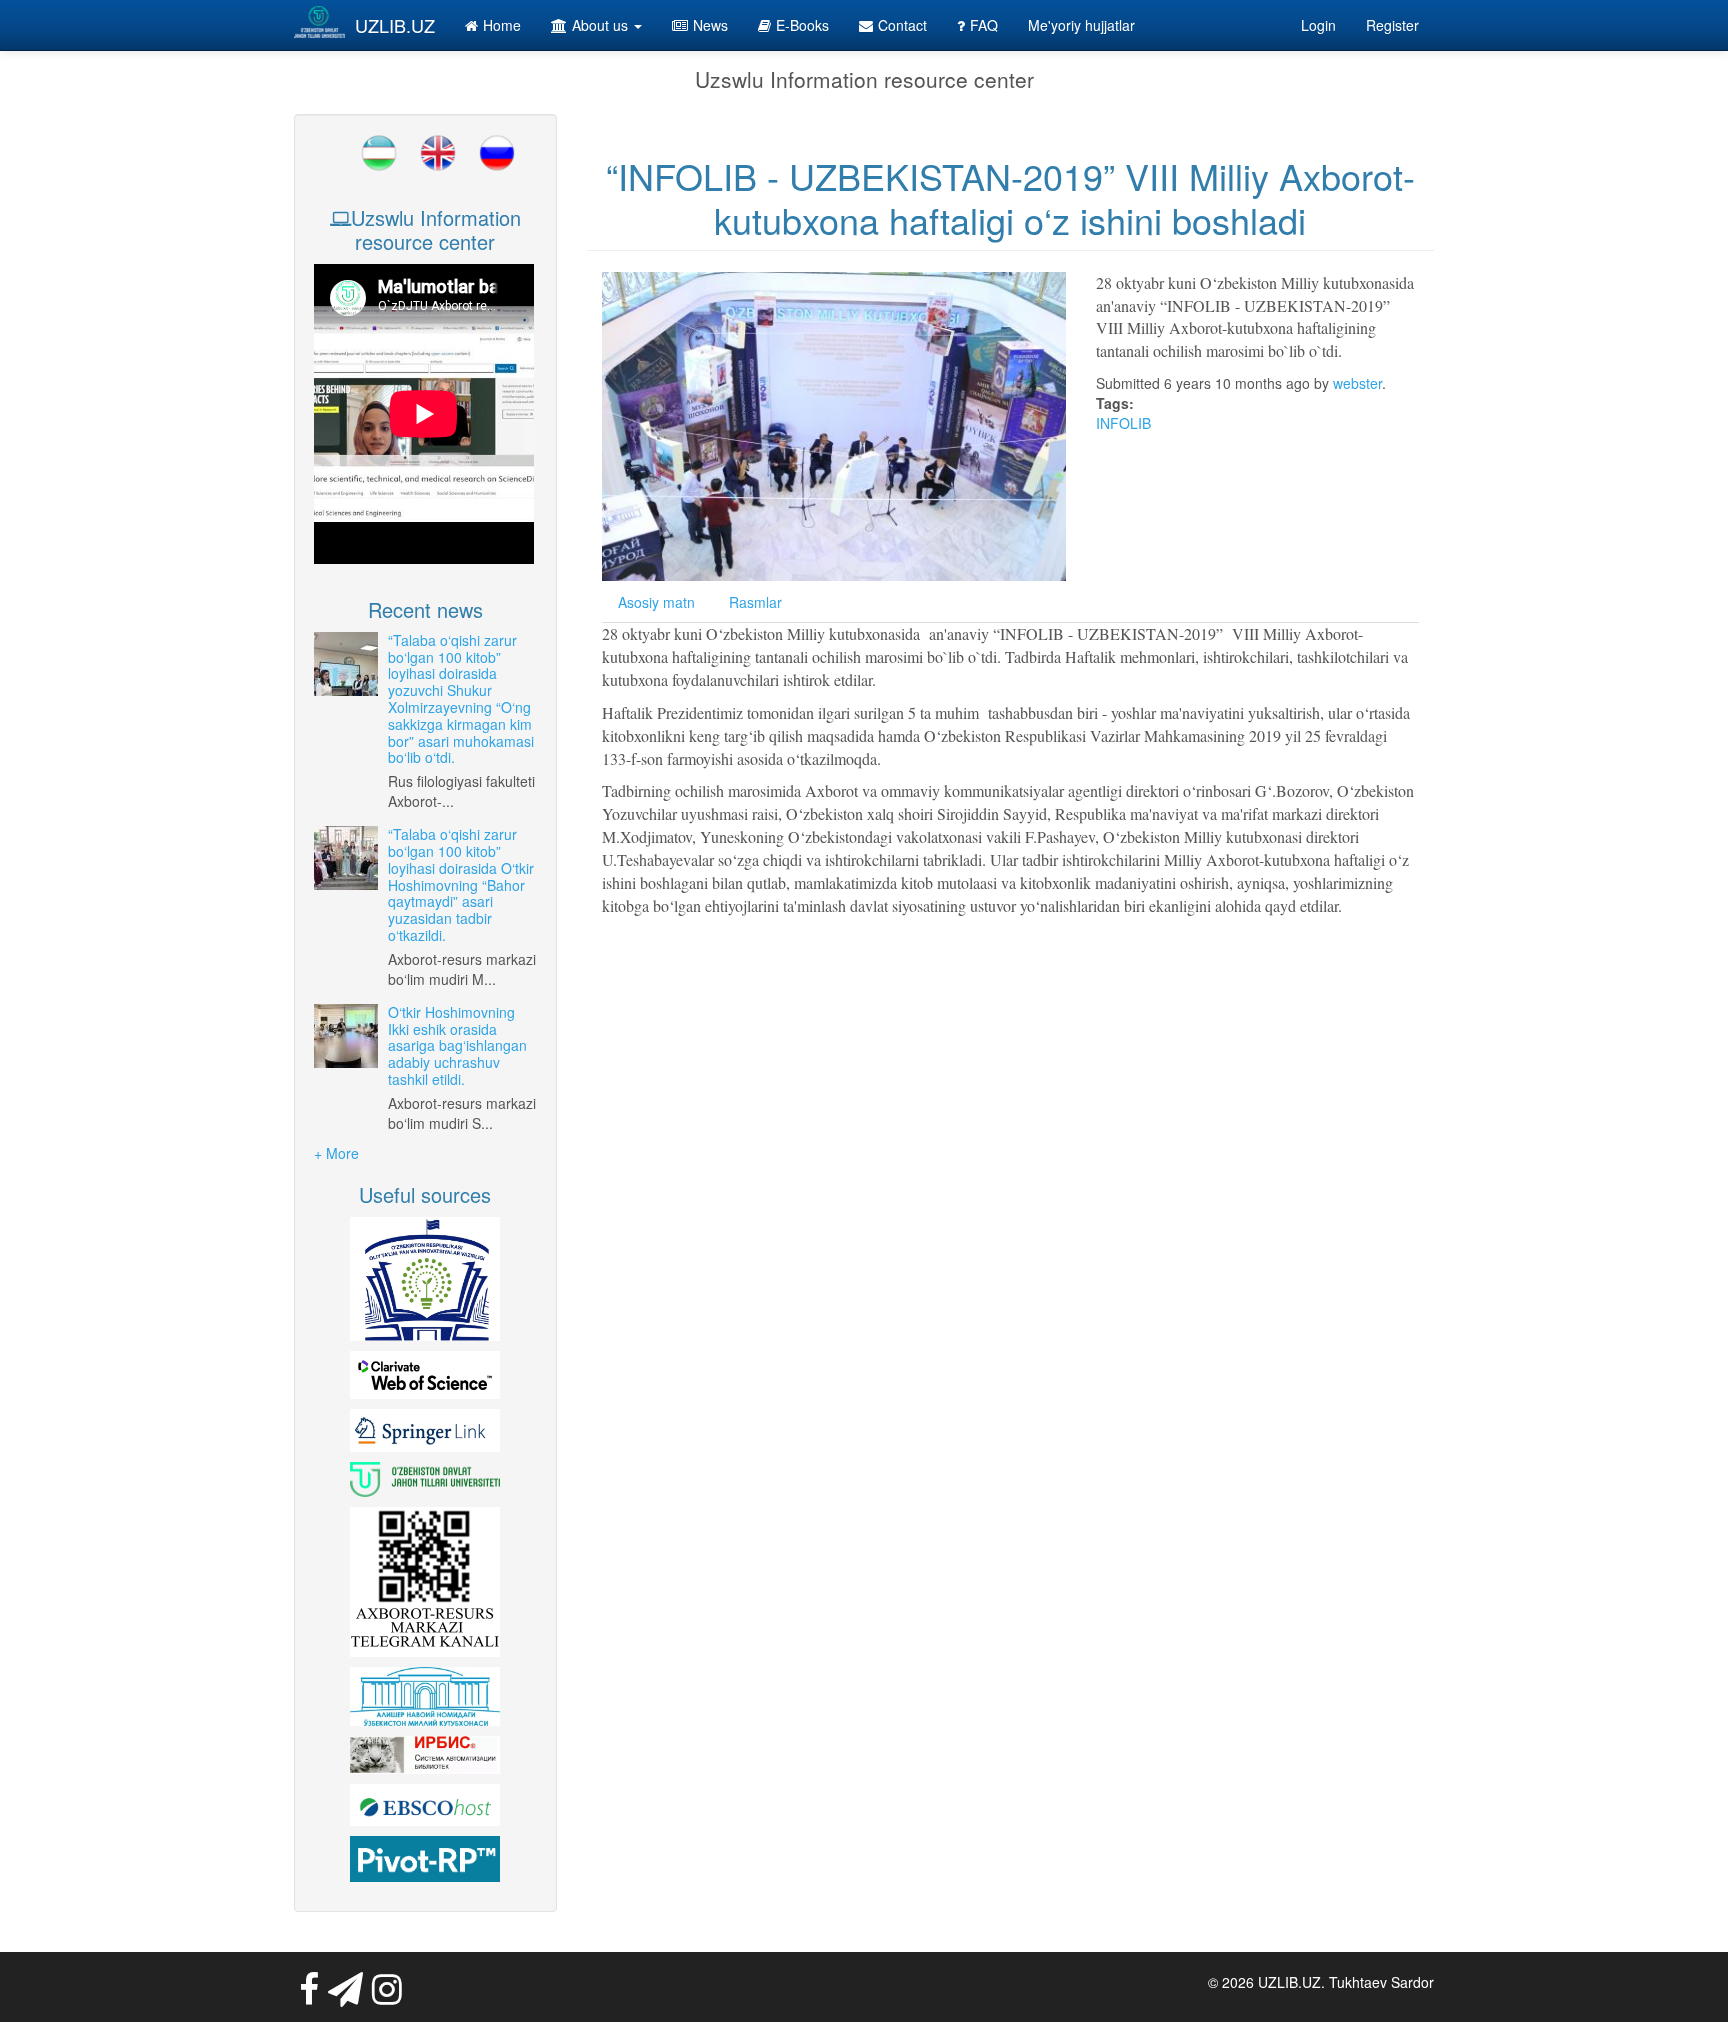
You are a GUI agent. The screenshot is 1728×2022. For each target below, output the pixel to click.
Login (1318, 25)
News (710, 25)
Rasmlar (755, 602)
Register (1392, 25)
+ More (336, 1153)
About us (602, 25)
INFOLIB (1123, 423)
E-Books (802, 25)
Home (502, 25)
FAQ (984, 25)
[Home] (319, 22)
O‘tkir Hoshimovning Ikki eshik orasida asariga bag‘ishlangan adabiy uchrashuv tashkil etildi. (457, 1045)
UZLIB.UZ (395, 25)
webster (1357, 383)
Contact (902, 25)
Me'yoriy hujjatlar (1081, 25)
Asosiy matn (656, 602)
